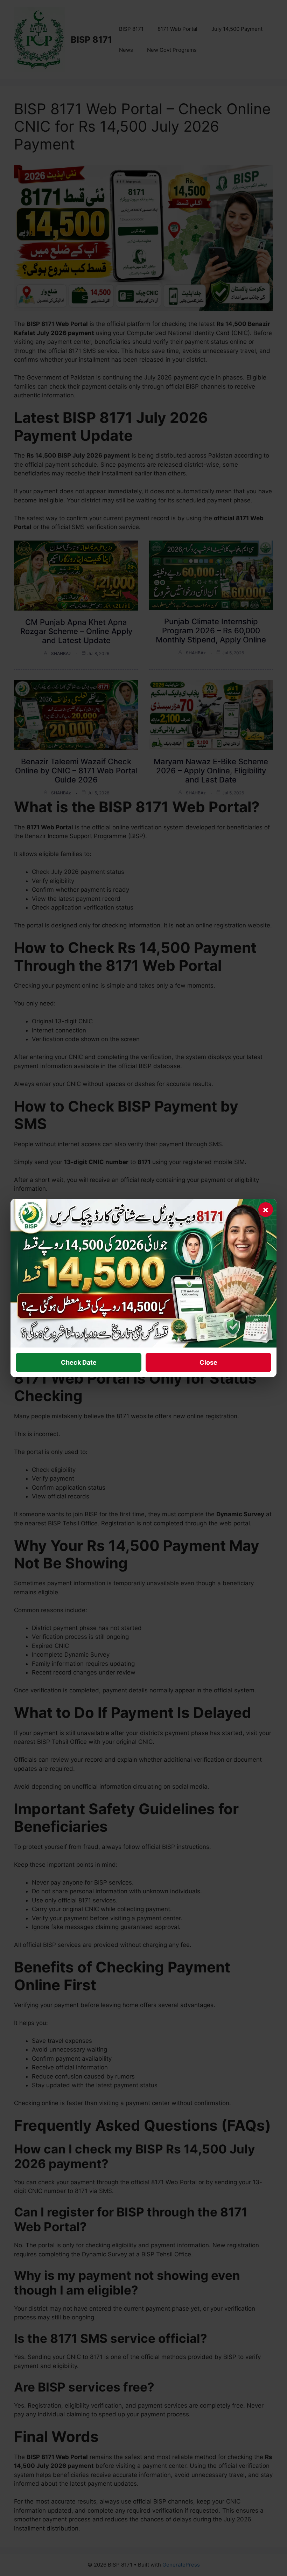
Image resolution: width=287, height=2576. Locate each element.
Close (208, 1362)
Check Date (79, 1362)
